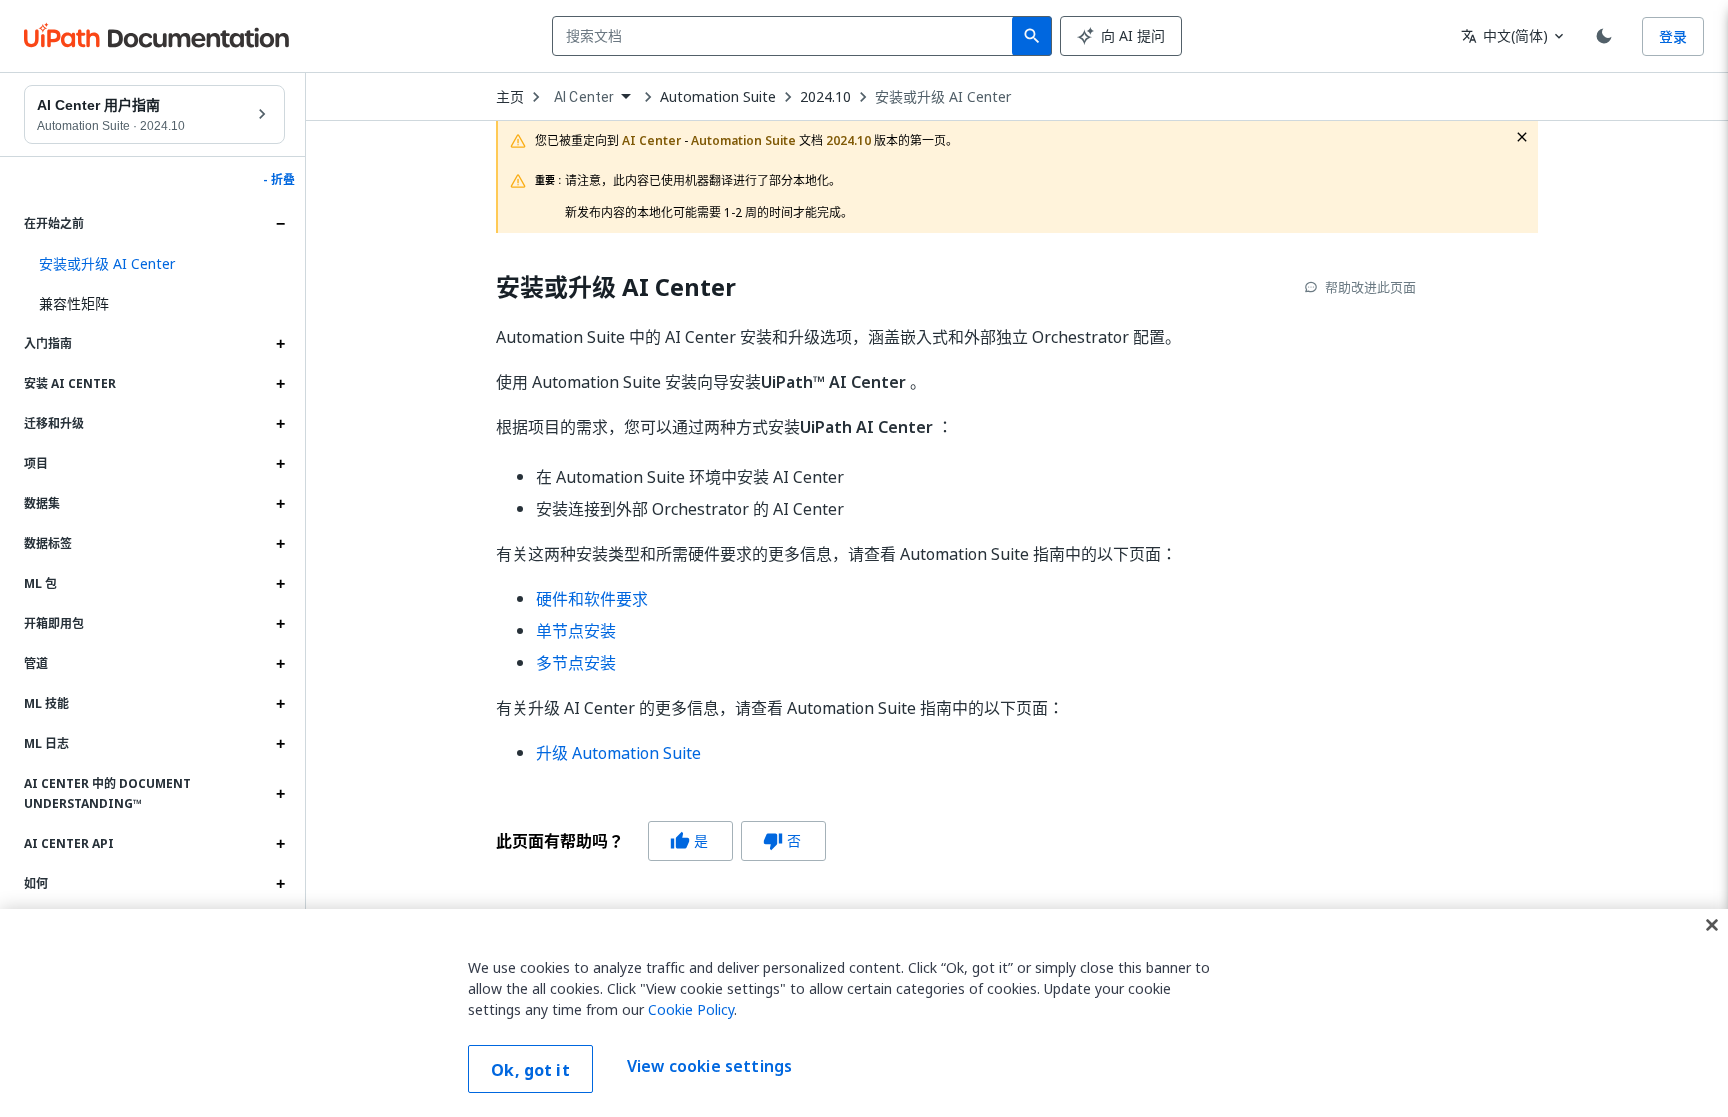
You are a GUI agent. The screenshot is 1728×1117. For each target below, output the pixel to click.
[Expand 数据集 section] (280, 504)
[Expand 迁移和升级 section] (280, 424)
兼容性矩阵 (74, 303)
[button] (154, 264)
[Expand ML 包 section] (280, 584)
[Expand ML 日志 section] (280, 744)
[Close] (1712, 925)
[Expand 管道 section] (280, 664)
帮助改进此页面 (1370, 287)
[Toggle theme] (1604, 36)
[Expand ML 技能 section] (280, 704)
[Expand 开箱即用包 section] (280, 624)
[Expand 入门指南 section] (280, 344)
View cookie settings (709, 1067)
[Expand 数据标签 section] (280, 544)
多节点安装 (576, 663)
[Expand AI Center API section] (280, 844)
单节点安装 (576, 631)
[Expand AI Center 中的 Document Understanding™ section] (280, 794)
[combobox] (786, 36)
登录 (1673, 36)
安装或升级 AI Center (943, 97)
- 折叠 (279, 180)
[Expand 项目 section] (280, 464)
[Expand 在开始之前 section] (280, 224)
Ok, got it (530, 1070)
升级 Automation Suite (618, 753)
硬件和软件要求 (592, 599)
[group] (661, 841)
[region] (864, 1013)
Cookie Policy (691, 1009)
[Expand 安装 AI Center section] (280, 384)
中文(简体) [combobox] (1504, 35)
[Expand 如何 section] (280, 884)
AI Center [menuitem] (584, 97)
